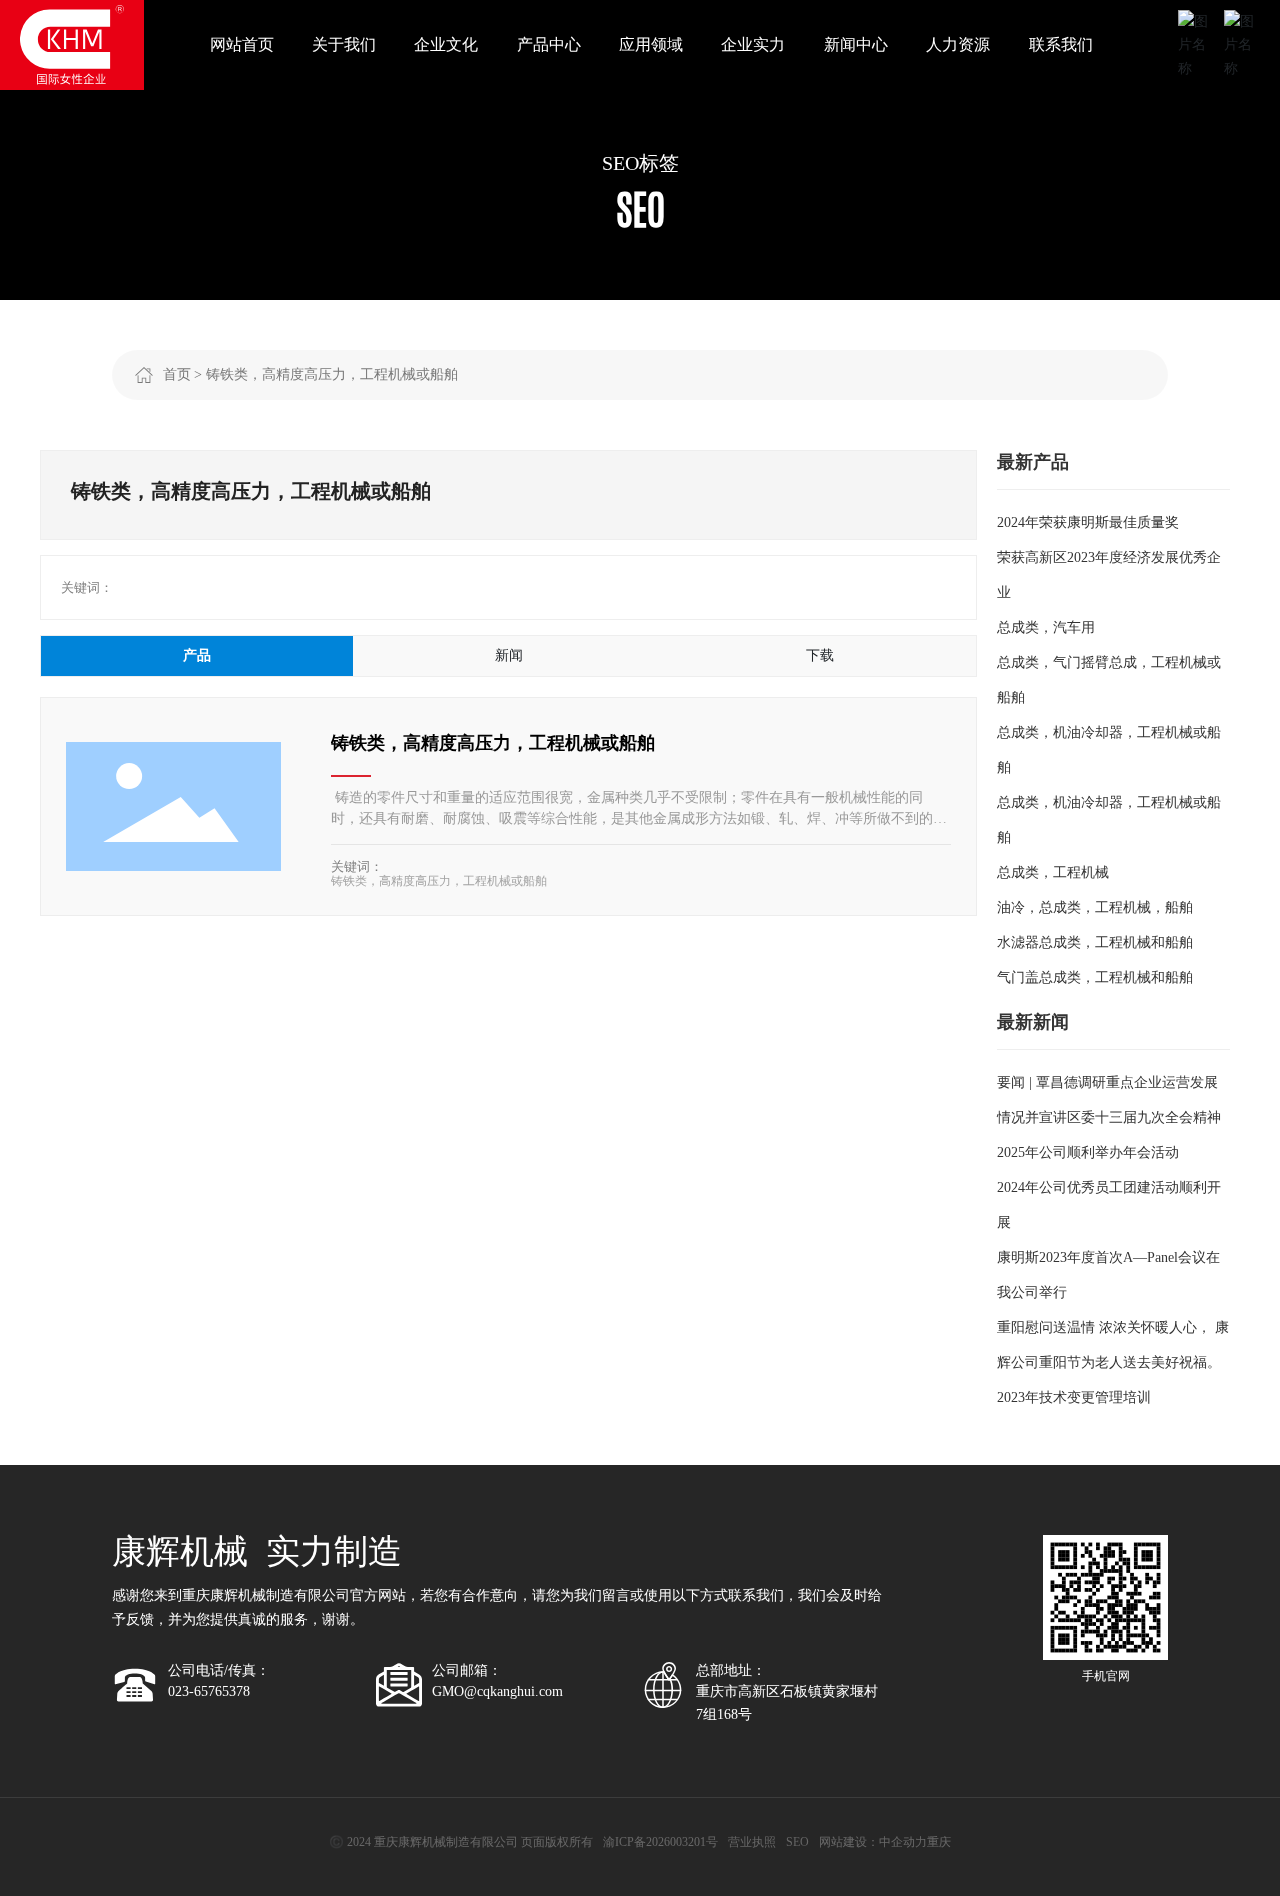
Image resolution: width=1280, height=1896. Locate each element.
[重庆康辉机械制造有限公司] (72, 43)
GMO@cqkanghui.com (497, 1691)
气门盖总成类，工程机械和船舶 (1095, 977)
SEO (797, 1842)
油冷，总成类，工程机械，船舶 (1095, 907)
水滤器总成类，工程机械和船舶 (1095, 942)
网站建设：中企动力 (873, 1842)
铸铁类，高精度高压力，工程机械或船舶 (493, 743)
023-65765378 (209, 1691)
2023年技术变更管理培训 (1074, 1397)
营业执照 (752, 1842)
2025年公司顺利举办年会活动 (1088, 1152)
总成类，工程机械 (1053, 872)
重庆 (939, 1842)
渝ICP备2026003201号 (660, 1842)
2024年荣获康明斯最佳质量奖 (1088, 522)
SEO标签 (640, 163)
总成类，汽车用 (1046, 627)
